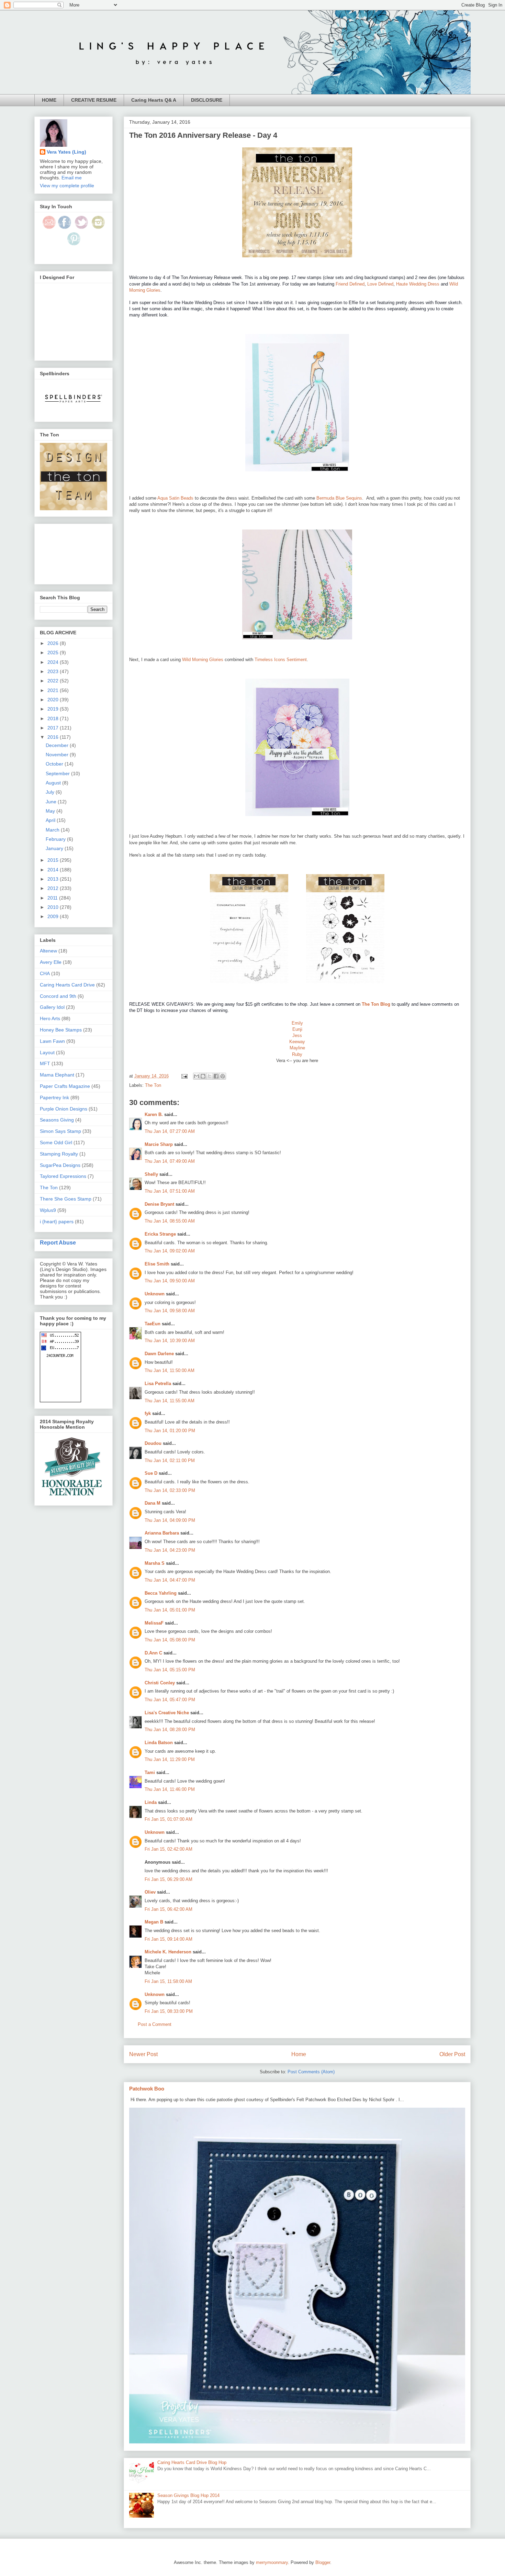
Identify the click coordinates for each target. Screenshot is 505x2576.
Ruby (297, 1054)
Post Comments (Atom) (311, 2072)
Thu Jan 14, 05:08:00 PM (170, 1640)
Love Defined (380, 284)
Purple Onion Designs (64, 1109)
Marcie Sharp (159, 1144)
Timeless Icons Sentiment (281, 660)
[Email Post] (184, 1076)
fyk (148, 1413)
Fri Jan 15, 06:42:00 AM (169, 1909)
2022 (54, 681)
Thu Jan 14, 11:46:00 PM (170, 1789)
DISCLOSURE (207, 100)
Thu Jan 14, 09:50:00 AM (170, 1281)
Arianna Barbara (162, 1533)
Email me (72, 178)
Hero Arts (50, 1018)
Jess (297, 1035)
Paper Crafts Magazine (65, 1086)
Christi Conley (160, 1683)
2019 (54, 709)
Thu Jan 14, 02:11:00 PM (170, 1460)
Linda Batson (159, 1743)
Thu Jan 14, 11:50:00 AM (170, 1370)
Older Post (452, 2054)
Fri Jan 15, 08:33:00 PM (169, 2011)
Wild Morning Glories (203, 660)
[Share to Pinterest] (223, 1076)
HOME (49, 100)
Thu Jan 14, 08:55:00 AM (170, 1221)
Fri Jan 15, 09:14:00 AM (169, 1939)
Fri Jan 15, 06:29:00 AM (169, 1879)
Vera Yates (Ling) (66, 152)
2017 (54, 728)
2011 (53, 898)
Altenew (48, 951)
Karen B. (154, 1114)
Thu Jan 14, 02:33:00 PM (170, 1490)
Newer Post (143, 2054)
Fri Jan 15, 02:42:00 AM (169, 1849)
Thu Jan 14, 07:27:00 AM (170, 1131)
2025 (54, 653)
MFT (45, 1063)
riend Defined (351, 284)
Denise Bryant (159, 1204)
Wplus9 (48, 1210)
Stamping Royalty (59, 1154)
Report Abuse (58, 1242)
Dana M (153, 1503)
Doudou (153, 1443)
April (51, 820)
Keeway (297, 1042)
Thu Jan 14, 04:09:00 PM (170, 1520)
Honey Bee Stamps (61, 1030)
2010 (54, 907)
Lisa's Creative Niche (167, 1713)
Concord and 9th (58, 996)
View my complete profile (67, 186)
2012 (54, 888)
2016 (54, 737)
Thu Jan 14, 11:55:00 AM (170, 1401)
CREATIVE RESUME (94, 100)
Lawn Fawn (52, 1041)
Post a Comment (155, 2024)
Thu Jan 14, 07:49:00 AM (170, 1161)
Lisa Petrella (158, 1384)
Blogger (323, 2562)
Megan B (154, 1922)
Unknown (155, 1294)
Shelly (151, 1174)
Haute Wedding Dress (418, 284)
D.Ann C (153, 1653)
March (53, 830)
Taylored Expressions (63, 1176)
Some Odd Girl (56, 1142)
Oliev (150, 1892)
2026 (54, 643)
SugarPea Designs (60, 1165)
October (55, 764)
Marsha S (155, 1563)
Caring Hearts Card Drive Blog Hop (192, 2462)
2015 (54, 860)
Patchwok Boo (147, 2089)
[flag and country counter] (60, 1401)
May (51, 811)
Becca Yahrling (161, 1593)
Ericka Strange (160, 1234)
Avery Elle (51, 962)
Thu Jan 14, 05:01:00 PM (170, 1610)
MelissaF (154, 1623)
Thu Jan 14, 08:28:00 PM (170, 1730)
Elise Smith (157, 1264)
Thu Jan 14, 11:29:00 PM (170, 1759)
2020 (54, 700)
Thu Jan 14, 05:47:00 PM (170, 1700)
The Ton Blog (376, 1004)
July (51, 792)
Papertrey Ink (54, 1097)
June (52, 802)
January (55, 848)
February (56, 839)
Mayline (297, 1048)
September (58, 773)
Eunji (297, 1029)
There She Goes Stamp (66, 1199)
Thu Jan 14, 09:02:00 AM (170, 1251)
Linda (151, 1802)
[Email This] (197, 1076)
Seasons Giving (57, 1120)
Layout (47, 1052)
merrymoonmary (272, 2562)
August (54, 783)
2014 (54, 870)
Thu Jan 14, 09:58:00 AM (170, 1311)
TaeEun (153, 1324)
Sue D (151, 1473)
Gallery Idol (52, 1007)
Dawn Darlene (159, 1354)
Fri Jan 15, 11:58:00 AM (168, 1981)
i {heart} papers (57, 1222)
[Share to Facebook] (216, 1076)
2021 (54, 690)
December (58, 745)
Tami (150, 1772)
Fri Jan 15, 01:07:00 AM (169, 1819)
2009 (54, 916)
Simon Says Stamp (60, 1131)
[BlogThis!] (203, 1076)
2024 (54, 662)
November (58, 755)
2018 (54, 718)
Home (299, 2054)
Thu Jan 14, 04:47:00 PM (170, 1580)
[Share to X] (210, 1076)
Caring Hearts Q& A (154, 100)
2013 (54, 879)
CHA (45, 973)
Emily (297, 1023)
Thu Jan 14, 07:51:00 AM (170, 1191)
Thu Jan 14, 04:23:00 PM (170, 1550)
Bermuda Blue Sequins (339, 498)
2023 (54, 671)
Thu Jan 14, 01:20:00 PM (170, 1431)
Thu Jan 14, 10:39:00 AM (170, 1341)
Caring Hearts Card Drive (67, 985)
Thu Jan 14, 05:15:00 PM (170, 1670)
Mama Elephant (57, 1075)
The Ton (153, 1085)
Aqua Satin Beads (175, 498)
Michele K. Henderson (168, 1952)
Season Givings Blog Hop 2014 (188, 2495)
